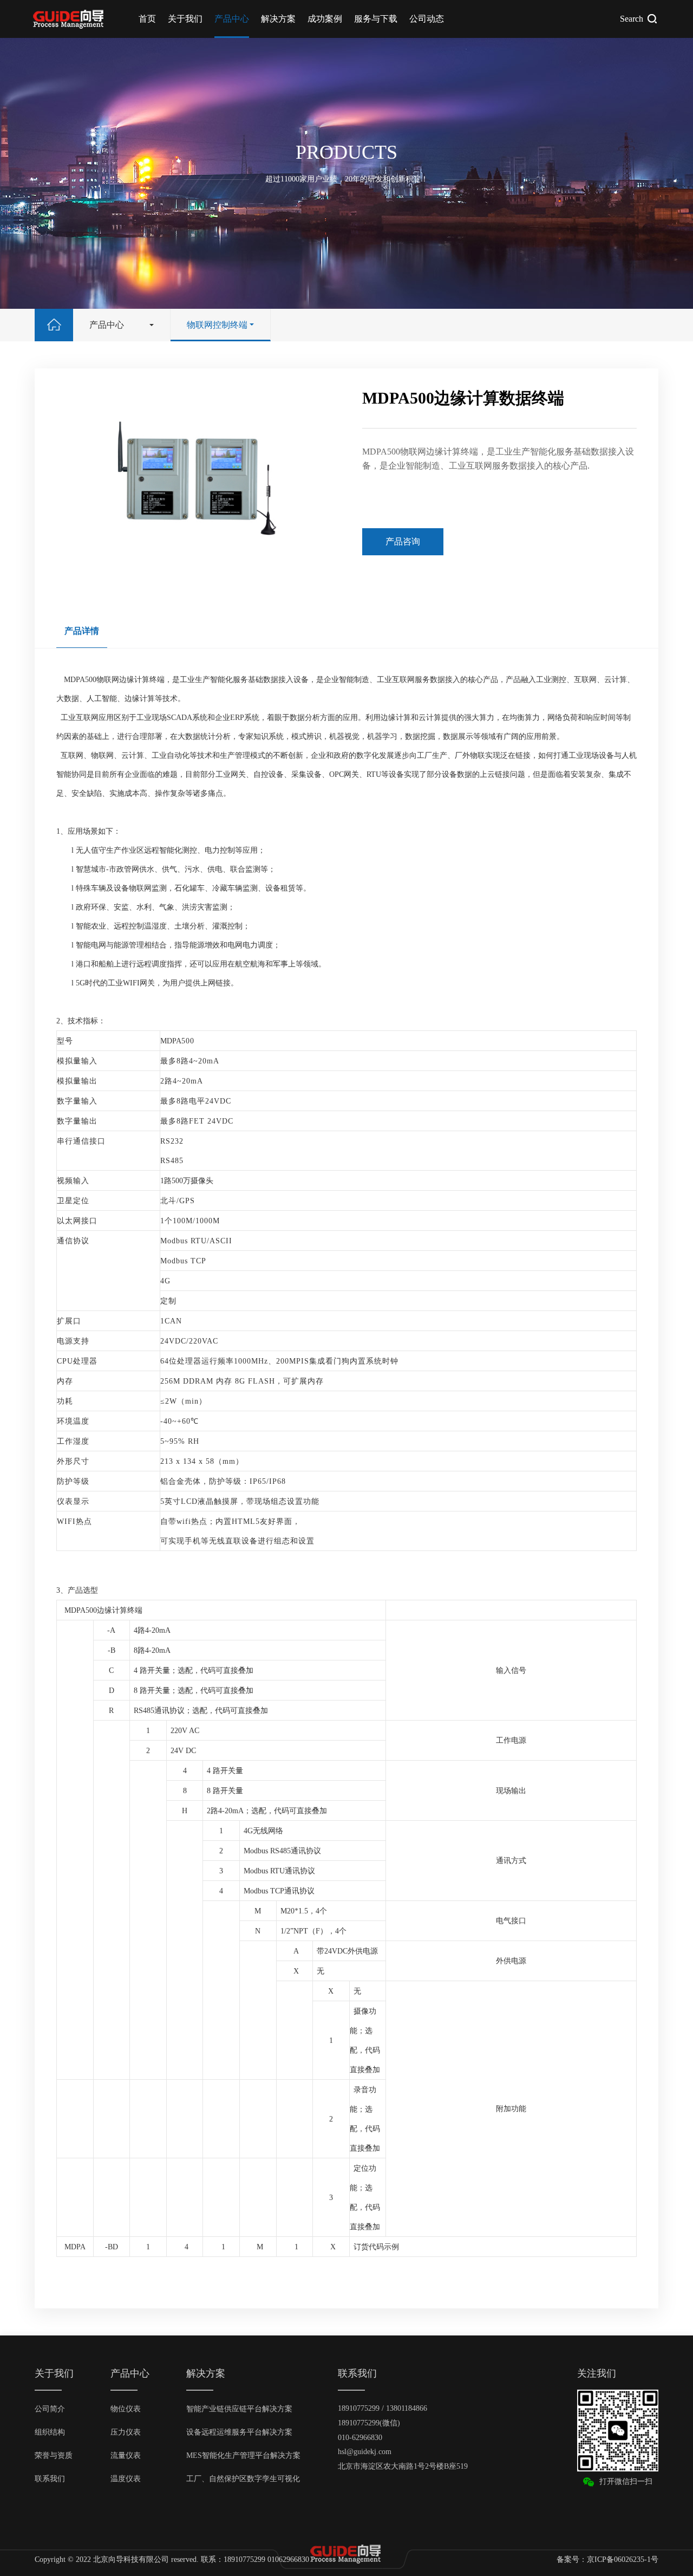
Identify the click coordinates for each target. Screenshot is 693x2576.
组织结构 (50, 2432)
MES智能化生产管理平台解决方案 (243, 2455)
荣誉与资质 (54, 2455)
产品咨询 (403, 541)
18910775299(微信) (369, 2423)
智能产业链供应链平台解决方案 (239, 2409)
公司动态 (427, 19)
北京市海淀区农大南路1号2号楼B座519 (403, 2466)
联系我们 (50, 2479)
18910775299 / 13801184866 (383, 2408)
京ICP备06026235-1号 (623, 2559)
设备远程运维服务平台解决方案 (239, 2432)
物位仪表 (126, 2409)
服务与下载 (376, 19)
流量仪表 (126, 2455)
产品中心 (232, 19)
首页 (147, 19)
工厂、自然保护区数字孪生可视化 (243, 2479)
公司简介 (50, 2409)
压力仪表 (126, 2432)
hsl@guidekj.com (365, 2452)
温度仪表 (126, 2479)
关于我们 (185, 19)
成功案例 (325, 19)
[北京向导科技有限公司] (70, 19)
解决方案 (278, 19)
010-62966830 (360, 2438)
